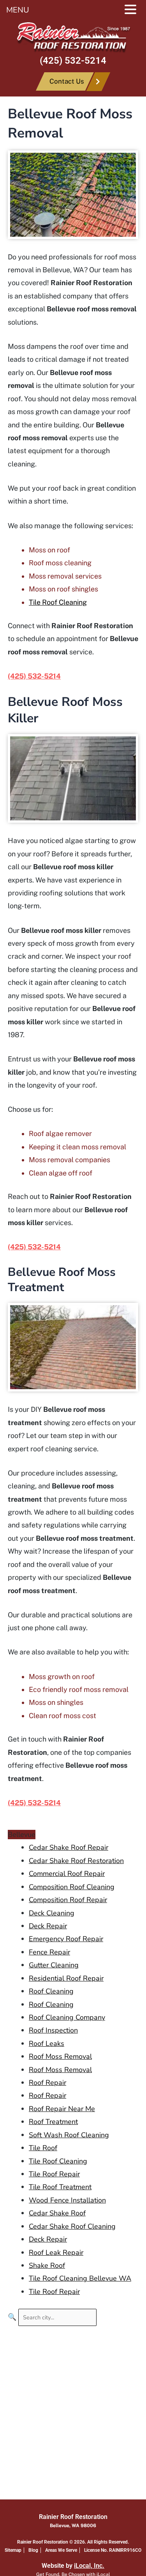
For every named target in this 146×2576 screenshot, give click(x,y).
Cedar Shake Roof (57, 2213)
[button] (134, 11)
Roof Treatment (53, 2122)
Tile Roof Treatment (60, 2187)
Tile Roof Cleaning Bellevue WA (80, 2278)
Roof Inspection (53, 2030)
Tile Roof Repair (54, 2174)
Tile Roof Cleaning (58, 602)
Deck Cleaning (52, 1913)
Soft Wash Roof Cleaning (69, 2135)
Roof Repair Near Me (62, 2109)
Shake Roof (47, 2265)
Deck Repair (48, 1926)
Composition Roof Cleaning (72, 1887)
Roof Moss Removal (60, 2056)
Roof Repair (47, 2083)
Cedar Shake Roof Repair (69, 1847)
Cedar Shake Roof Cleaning (72, 2226)
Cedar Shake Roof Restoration (76, 1861)
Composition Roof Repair (68, 1900)
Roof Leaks (47, 2044)
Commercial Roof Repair (67, 1874)
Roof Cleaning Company (67, 2017)
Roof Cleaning (51, 1991)
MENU (18, 10)
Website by (73, 2566)
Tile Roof (43, 2148)
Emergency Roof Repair (66, 1939)
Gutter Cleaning (54, 1965)
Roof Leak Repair (56, 2253)
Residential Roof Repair (66, 1978)
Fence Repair (49, 1952)
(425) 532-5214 (73, 61)
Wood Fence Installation (67, 2200)
